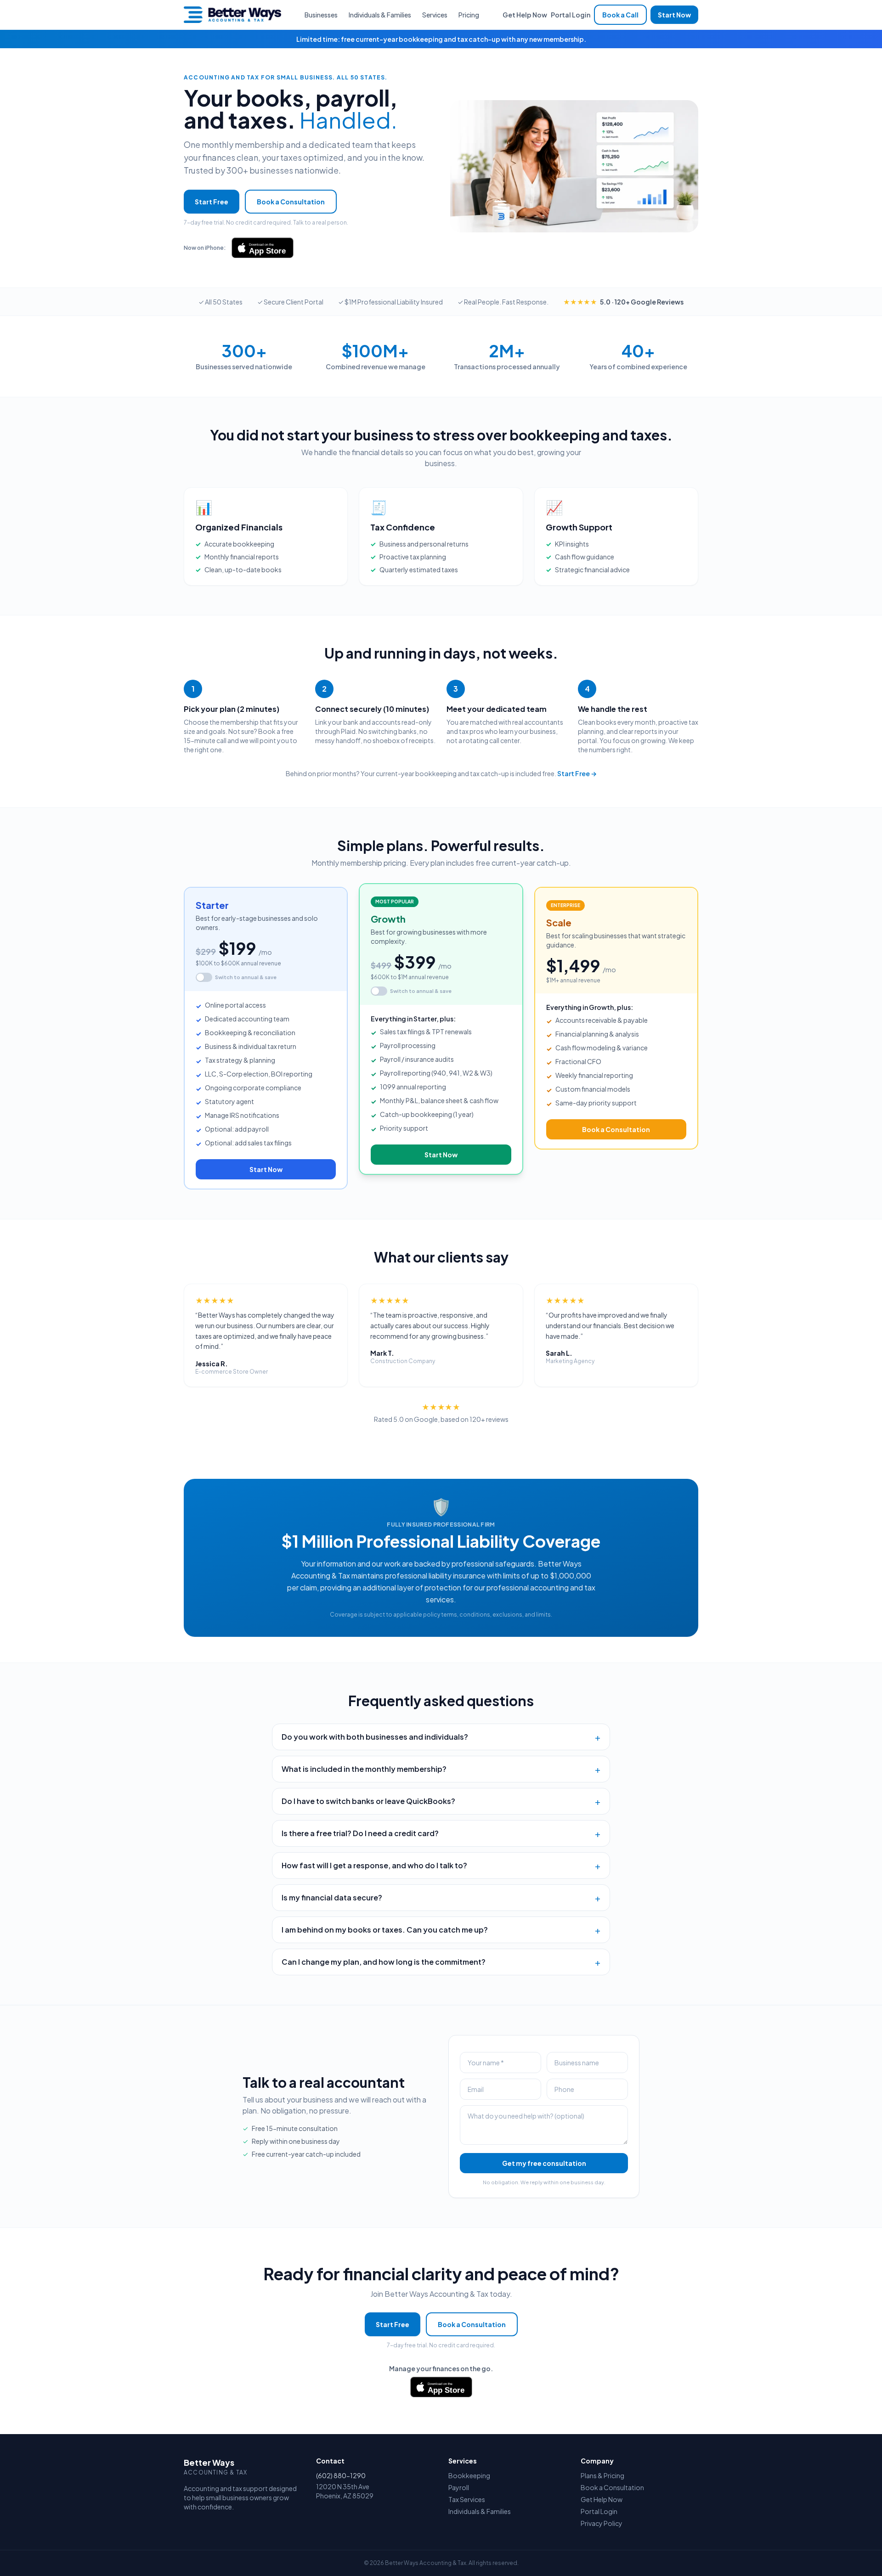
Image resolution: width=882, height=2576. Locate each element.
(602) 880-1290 (341, 2475)
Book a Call (620, 15)
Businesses (321, 15)
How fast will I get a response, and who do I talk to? (441, 1866)
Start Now (674, 15)
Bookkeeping (469, 2475)
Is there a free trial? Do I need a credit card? (441, 1833)
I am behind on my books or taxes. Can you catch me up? (441, 1930)
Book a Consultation (291, 202)
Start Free (212, 202)
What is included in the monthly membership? (441, 1769)
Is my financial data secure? (441, 1898)
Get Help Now (525, 15)
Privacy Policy (602, 2523)
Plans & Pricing (602, 2475)
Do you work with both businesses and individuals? (441, 1737)
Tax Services (467, 2499)
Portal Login (571, 15)
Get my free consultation (544, 2163)
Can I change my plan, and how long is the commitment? (441, 1962)
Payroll (459, 2487)
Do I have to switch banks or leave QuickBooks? (441, 1801)
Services (435, 15)
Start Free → (577, 773)
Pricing (469, 15)
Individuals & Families (380, 15)
